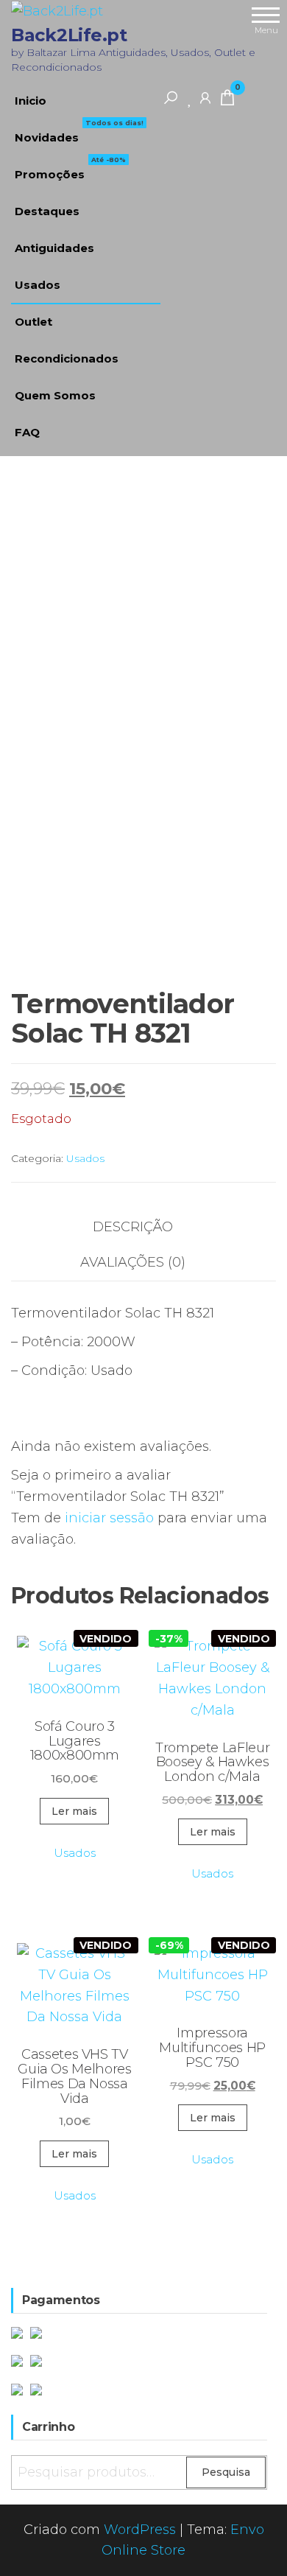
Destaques (47, 211)
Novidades (79, 132)
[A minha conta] (205, 97)
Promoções (70, 169)
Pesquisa (226, 2472)
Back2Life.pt (69, 35)
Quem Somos (55, 395)
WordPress (140, 2530)
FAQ (27, 432)
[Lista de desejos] (190, 97)
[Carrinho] (227, 100)
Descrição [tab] (133, 1227)
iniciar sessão (109, 1518)
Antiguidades (54, 248)
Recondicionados (67, 358)
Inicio (31, 101)
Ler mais (74, 1811)
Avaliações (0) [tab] (133, 1262)
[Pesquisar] (171, 97)
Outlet (33, 322)
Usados (38, 285)
